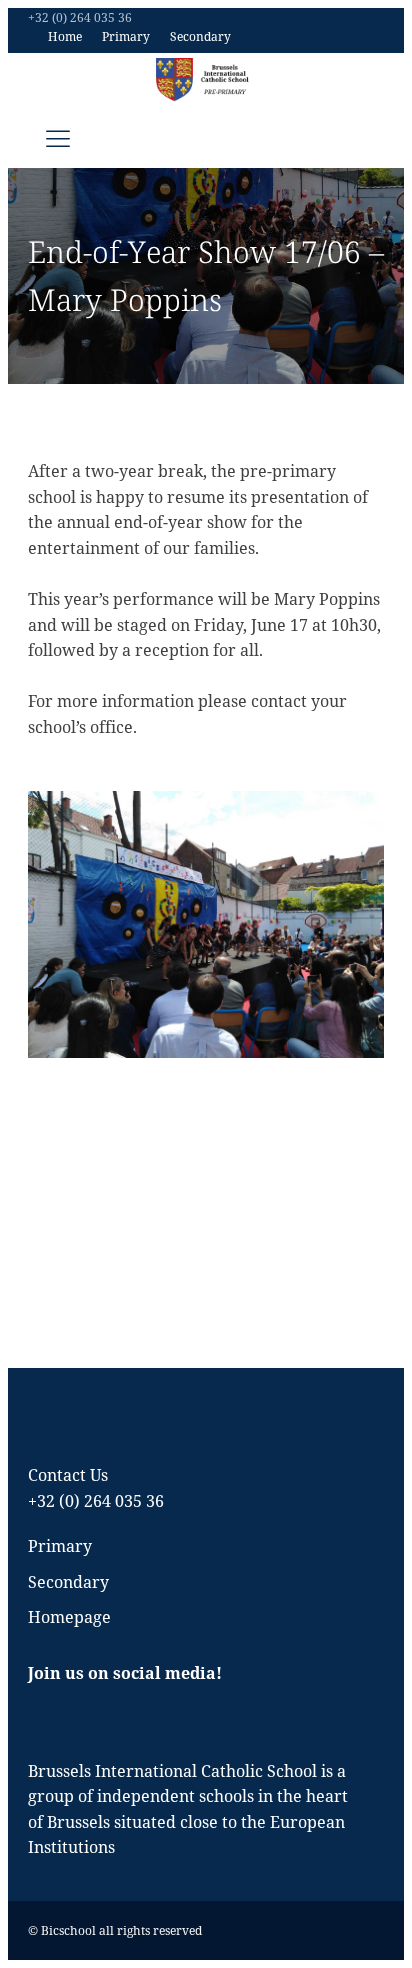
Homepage (69, 1617)
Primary (126, 36)
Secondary (200, 36)
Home (65, 36)
